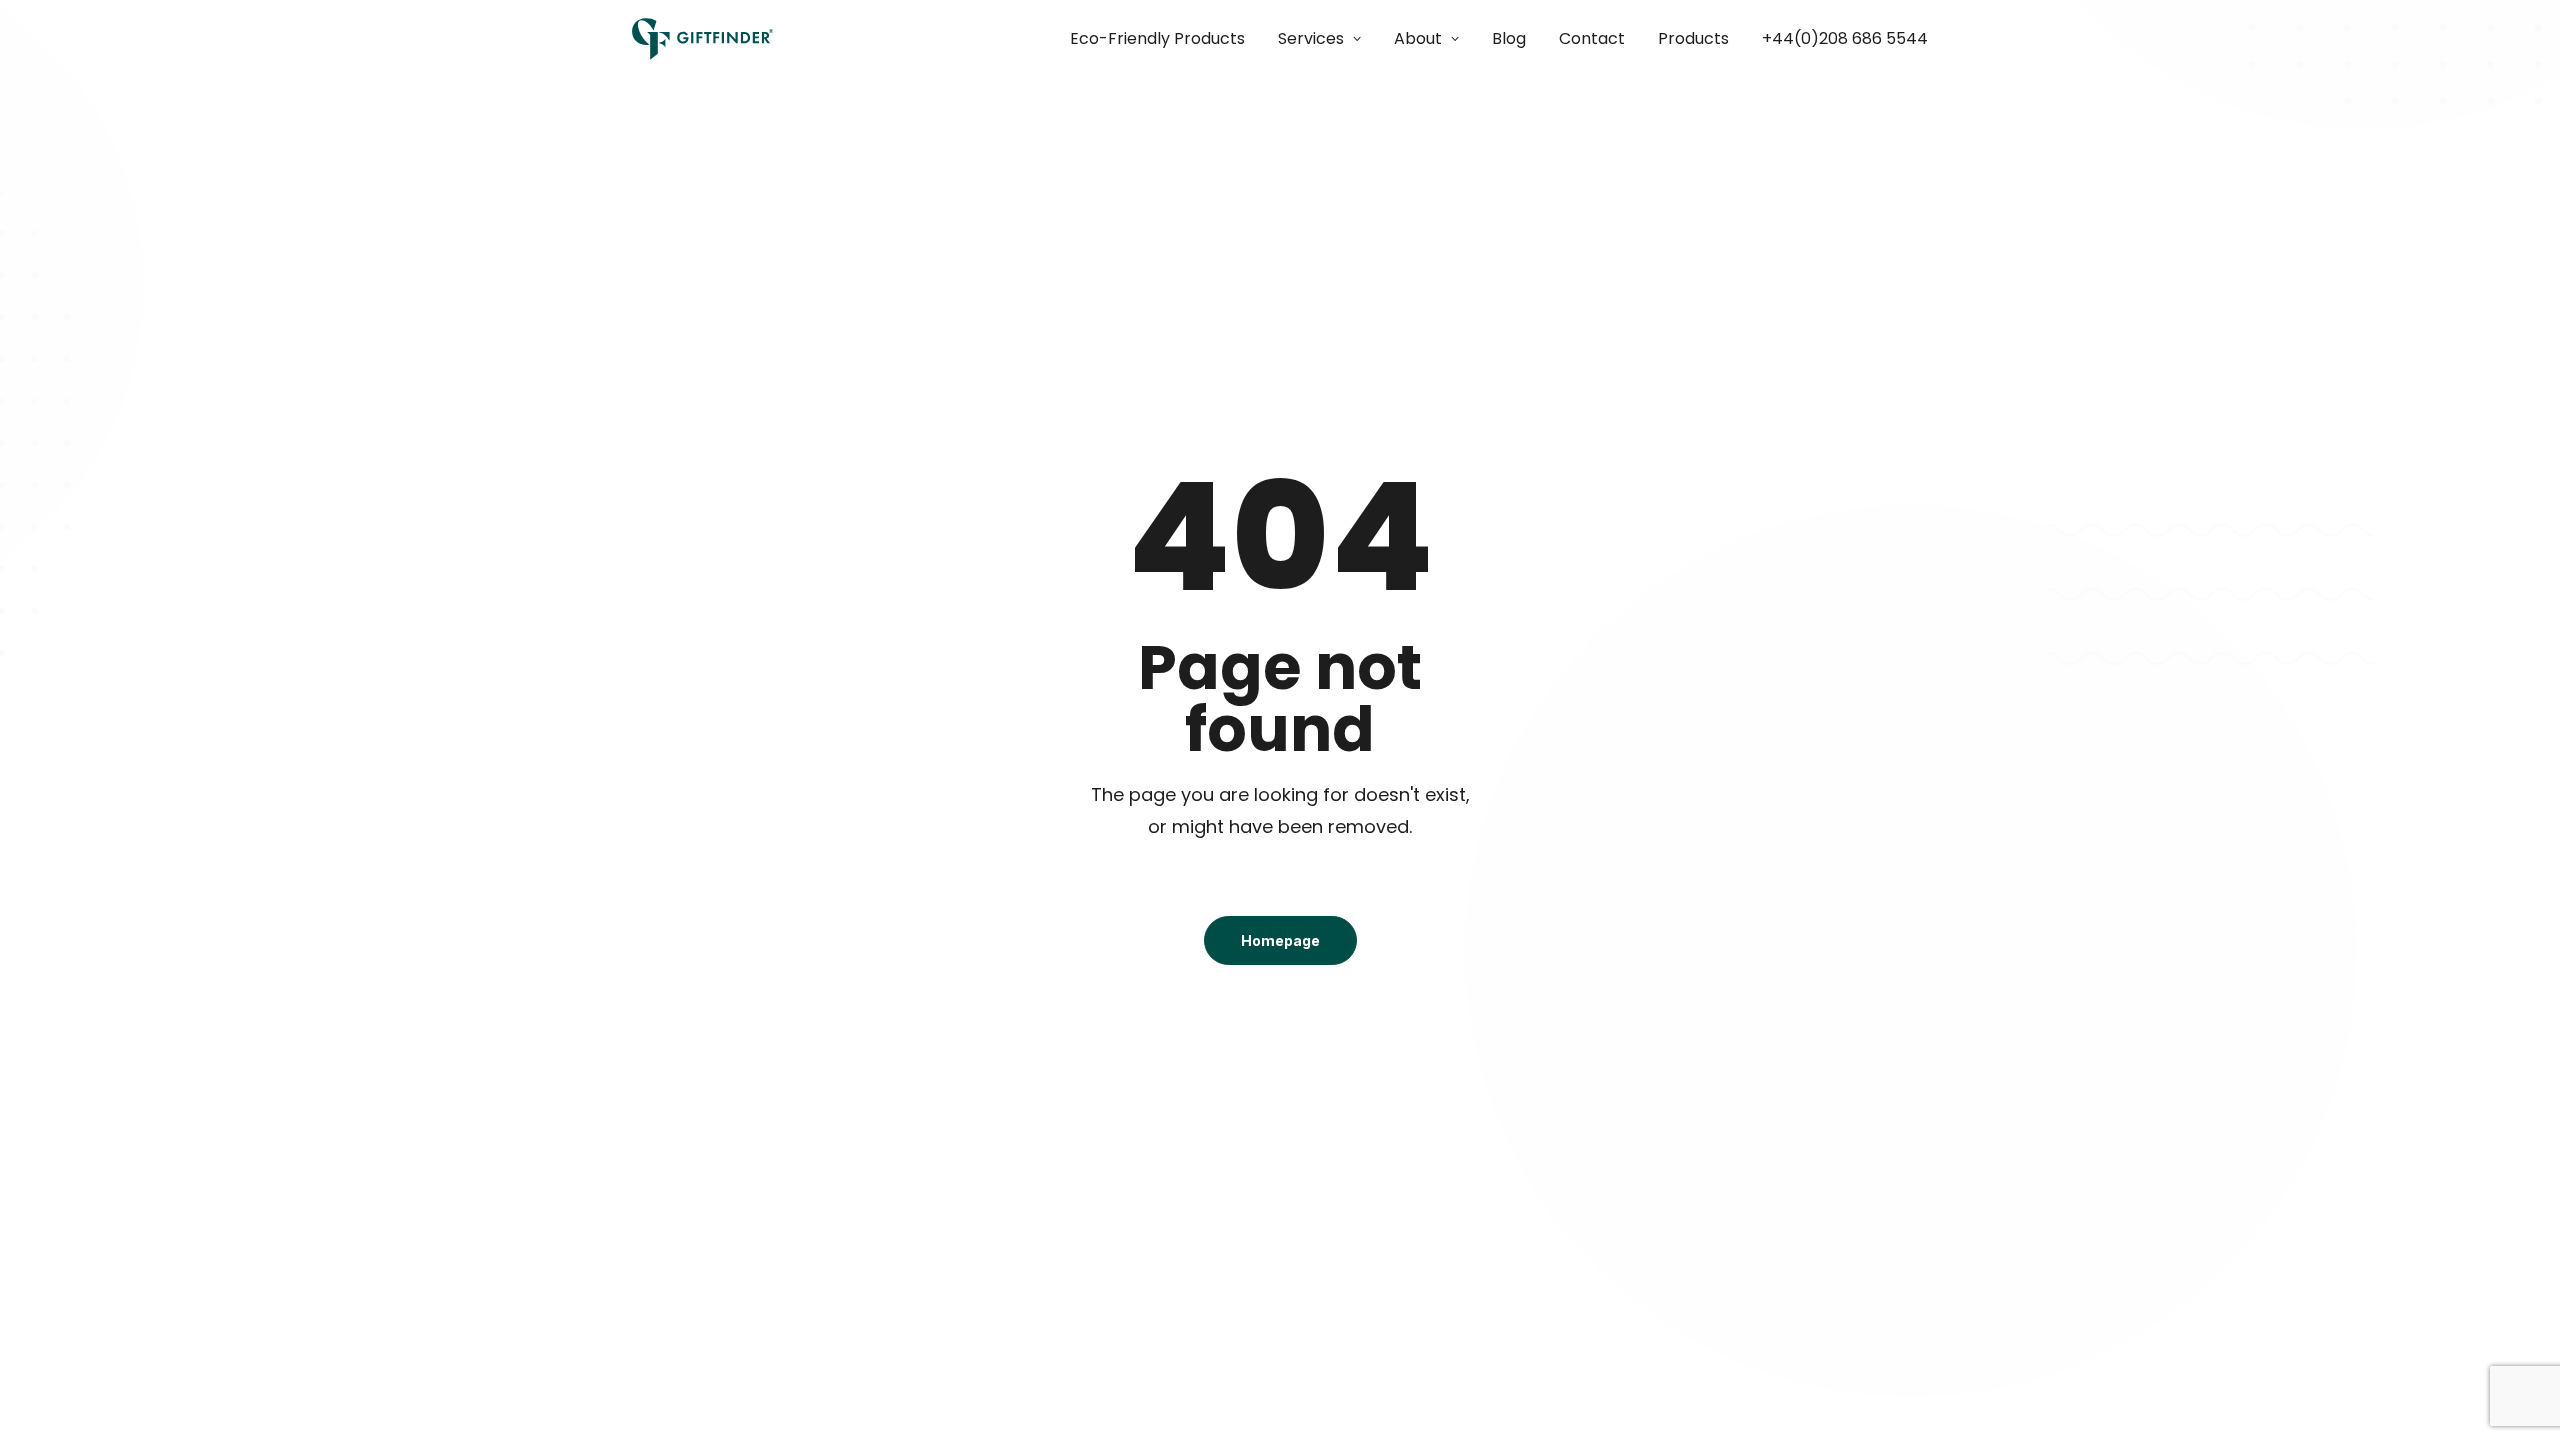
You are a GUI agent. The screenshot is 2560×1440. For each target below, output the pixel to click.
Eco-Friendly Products (1157, 38)
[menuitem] (1164, 39)
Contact (1592, 38)
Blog (1509, 38)
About (1418, 38)
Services (1311, 38)
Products (1693, 38)
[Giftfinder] (703, 39)
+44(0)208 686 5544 (1845, 38)
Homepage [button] (1280, 940)
